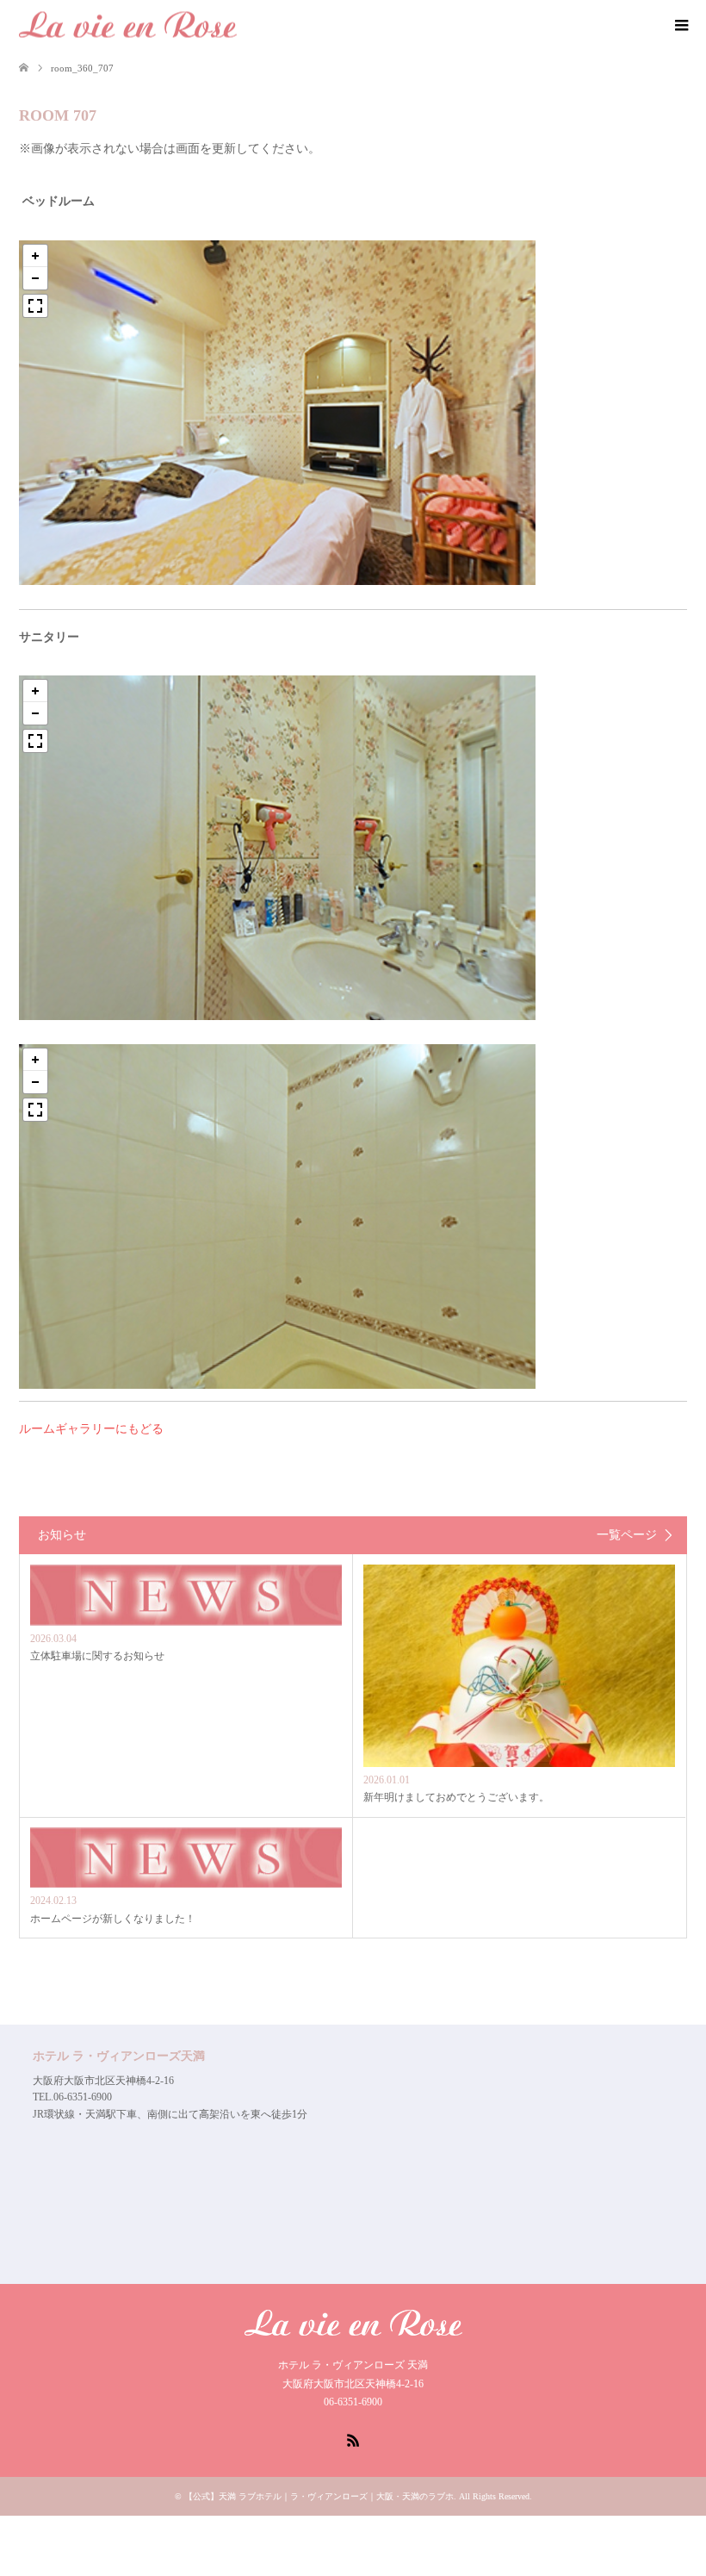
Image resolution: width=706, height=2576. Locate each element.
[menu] (680, 26)
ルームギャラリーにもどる (91, 1429)
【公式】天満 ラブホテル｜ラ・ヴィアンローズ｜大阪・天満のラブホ (319, 2496)
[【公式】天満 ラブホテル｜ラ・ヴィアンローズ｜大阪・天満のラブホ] (128, 25)
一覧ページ (627, 1535)
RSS (353, 2439)
